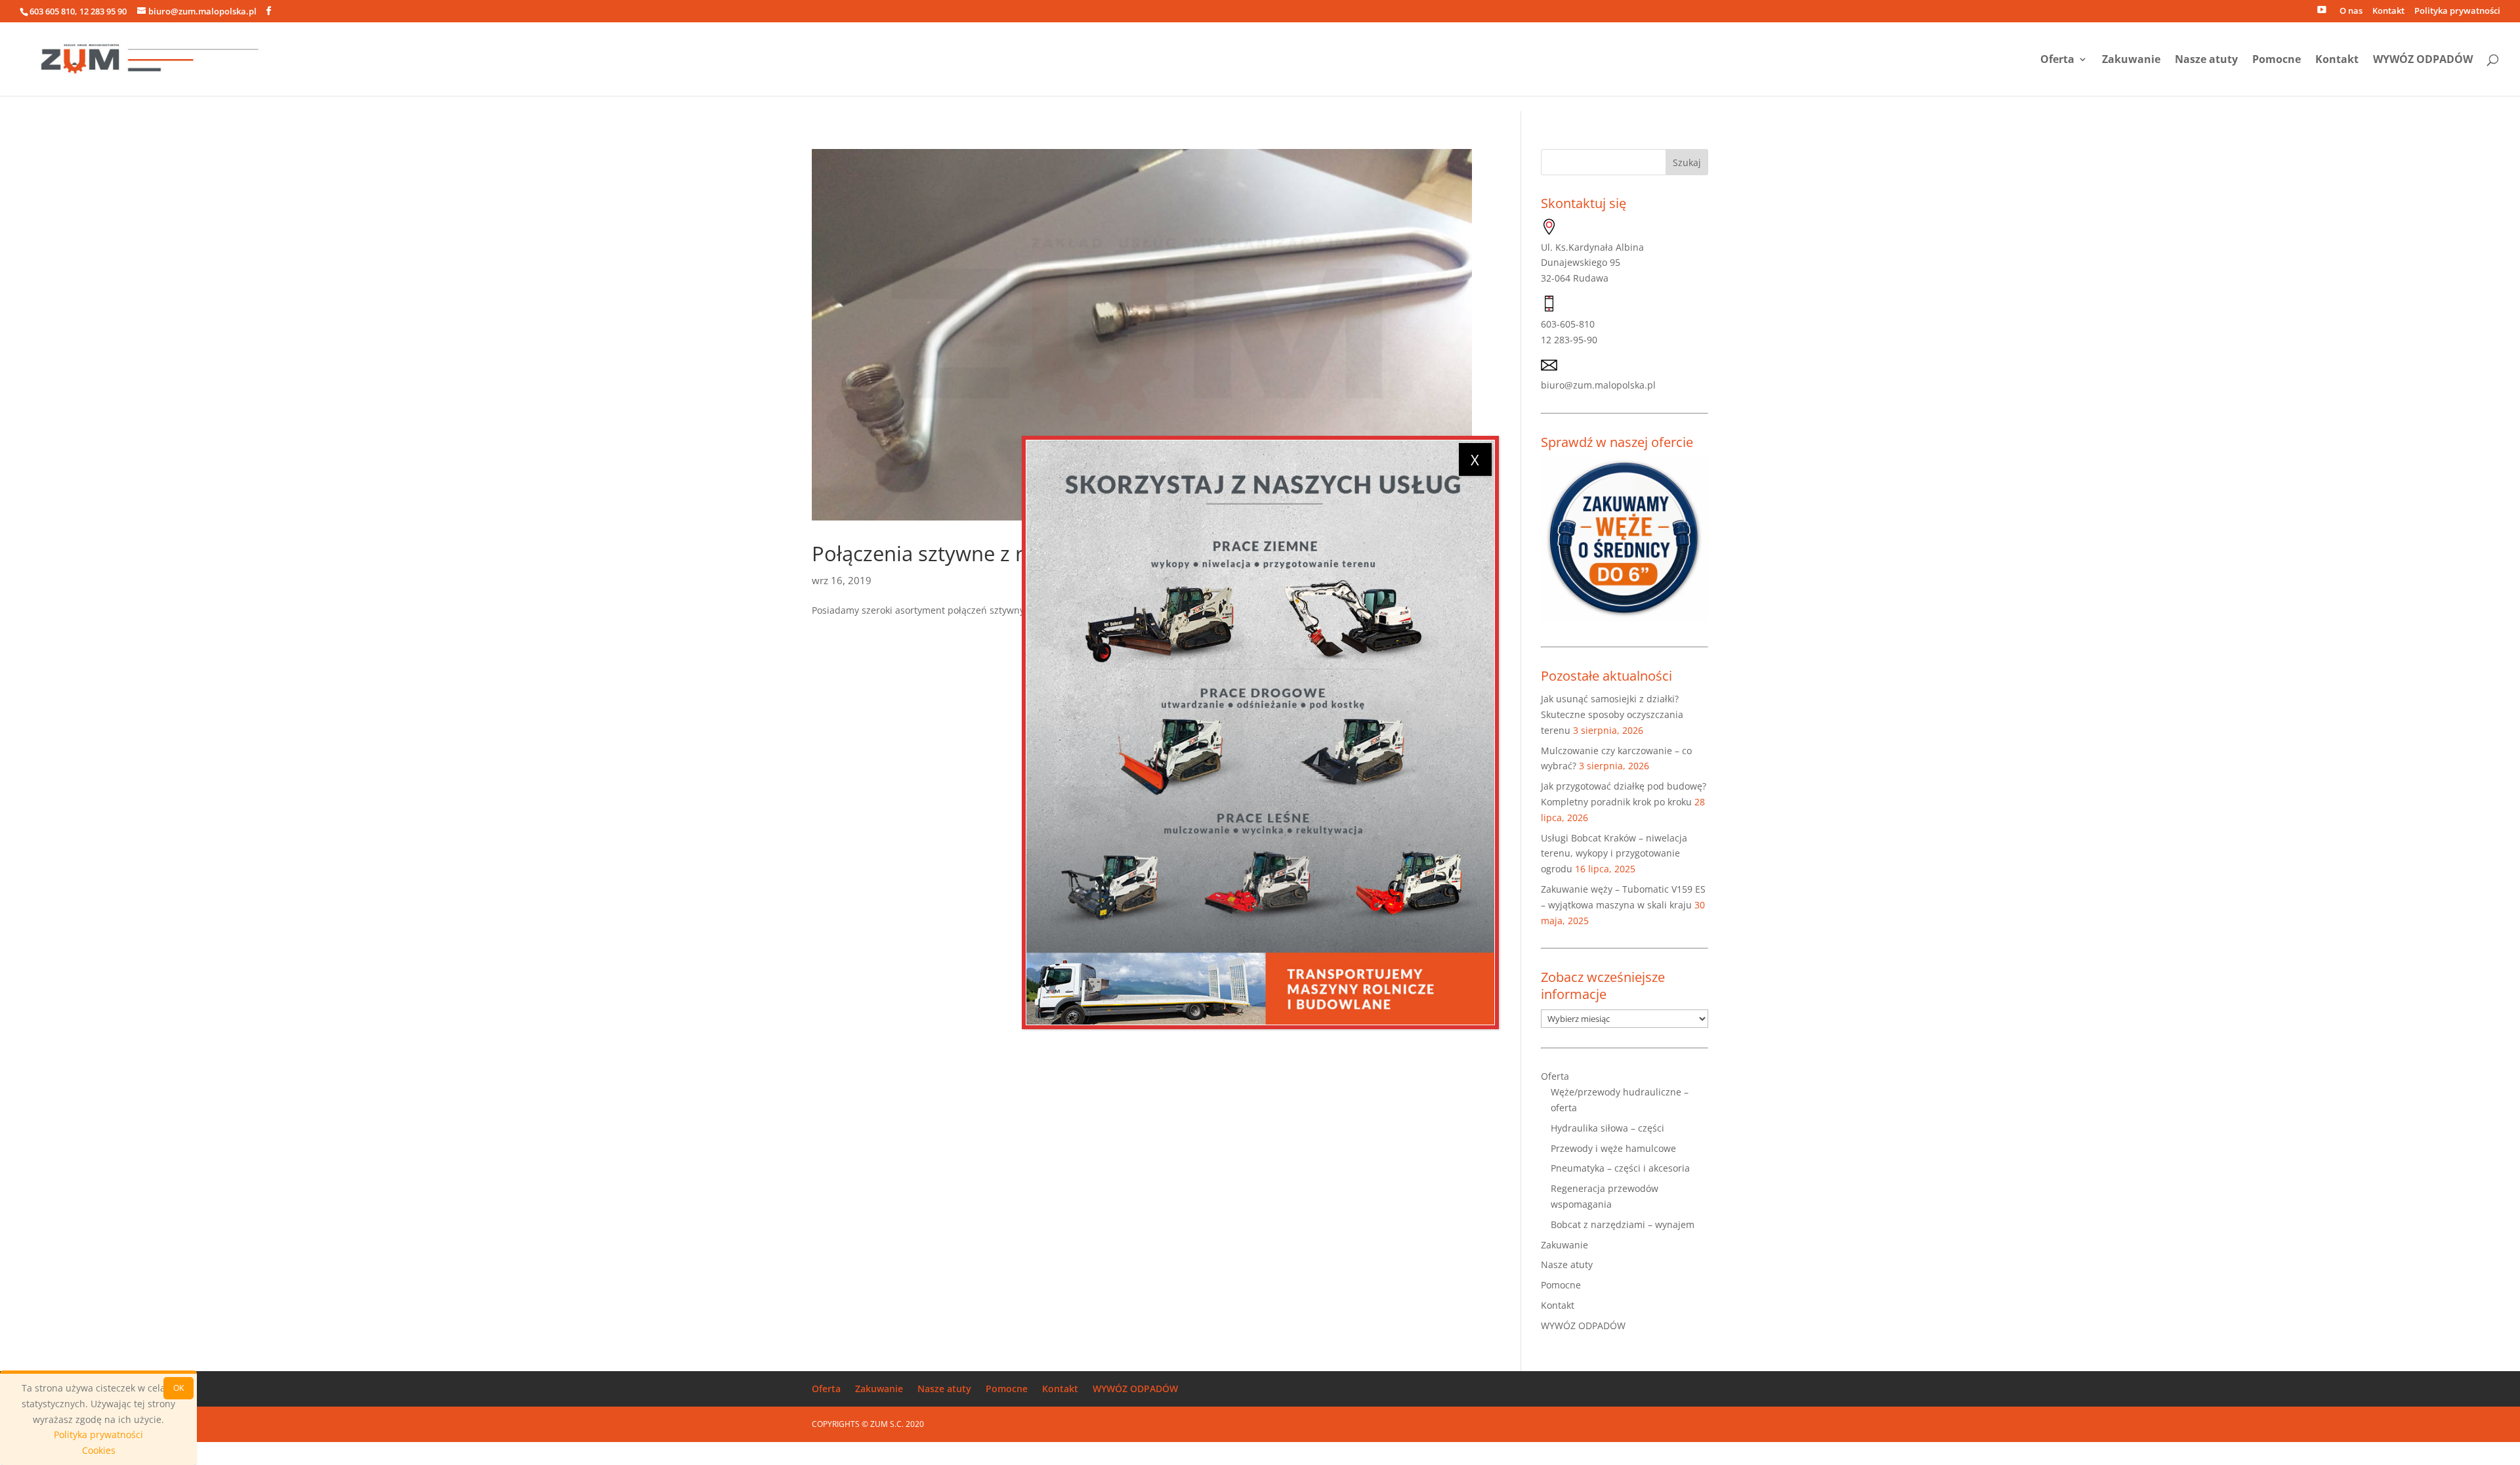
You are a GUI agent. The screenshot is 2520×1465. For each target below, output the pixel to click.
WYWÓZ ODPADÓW (2423, 60)
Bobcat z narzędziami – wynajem (1623, 1224)
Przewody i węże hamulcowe (1613, 1148)
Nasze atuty (2206, 60)
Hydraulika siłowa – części (1607, 1128)
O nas (2351, 11)
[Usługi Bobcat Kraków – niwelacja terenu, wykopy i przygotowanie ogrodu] (1260, 732)
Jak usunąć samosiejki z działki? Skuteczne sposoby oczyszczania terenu (1612, 714)
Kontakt (2388, 11)
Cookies (99, 1450)
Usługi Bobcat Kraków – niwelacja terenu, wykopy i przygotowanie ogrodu (1614, 854)
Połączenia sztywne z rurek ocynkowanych (1012, 553)
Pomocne (2277, 60)
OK (178, 1388)
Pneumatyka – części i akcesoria (1620, 1168)
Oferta (2057, 60)
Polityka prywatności (2457, 11)
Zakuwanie (2131, 60)
